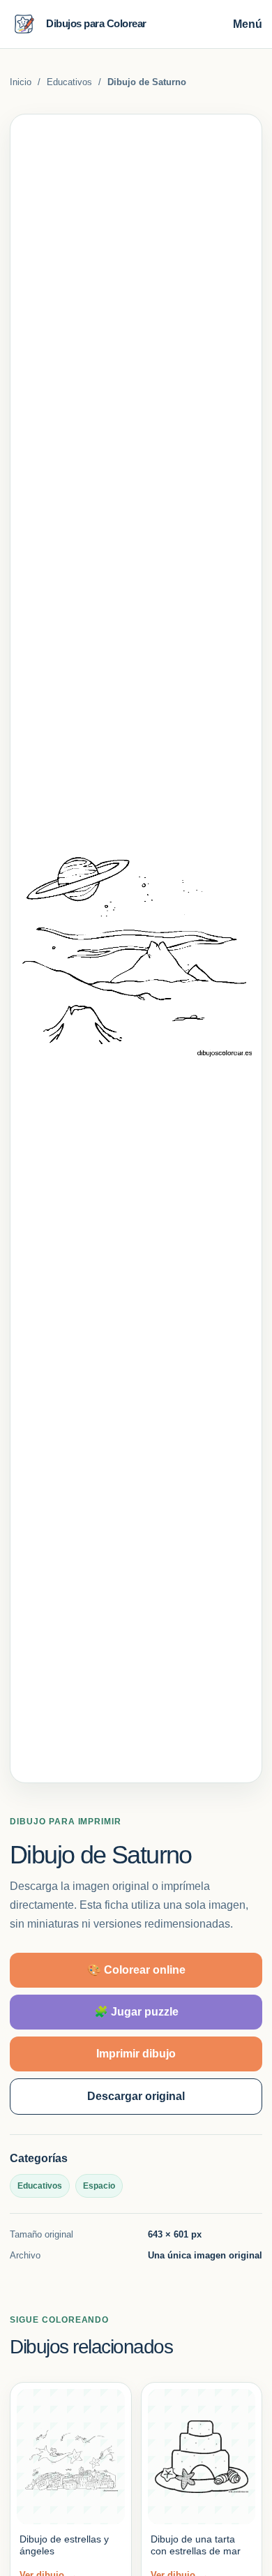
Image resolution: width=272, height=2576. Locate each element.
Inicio (21, 82)
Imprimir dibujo (136, 2054)
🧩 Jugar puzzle (136, 2012)
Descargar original (136, 2096)
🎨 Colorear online (136, 1970)
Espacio (99, 2186)
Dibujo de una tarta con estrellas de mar (196, 2545)
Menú (248, 24)
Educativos (69, 82)
